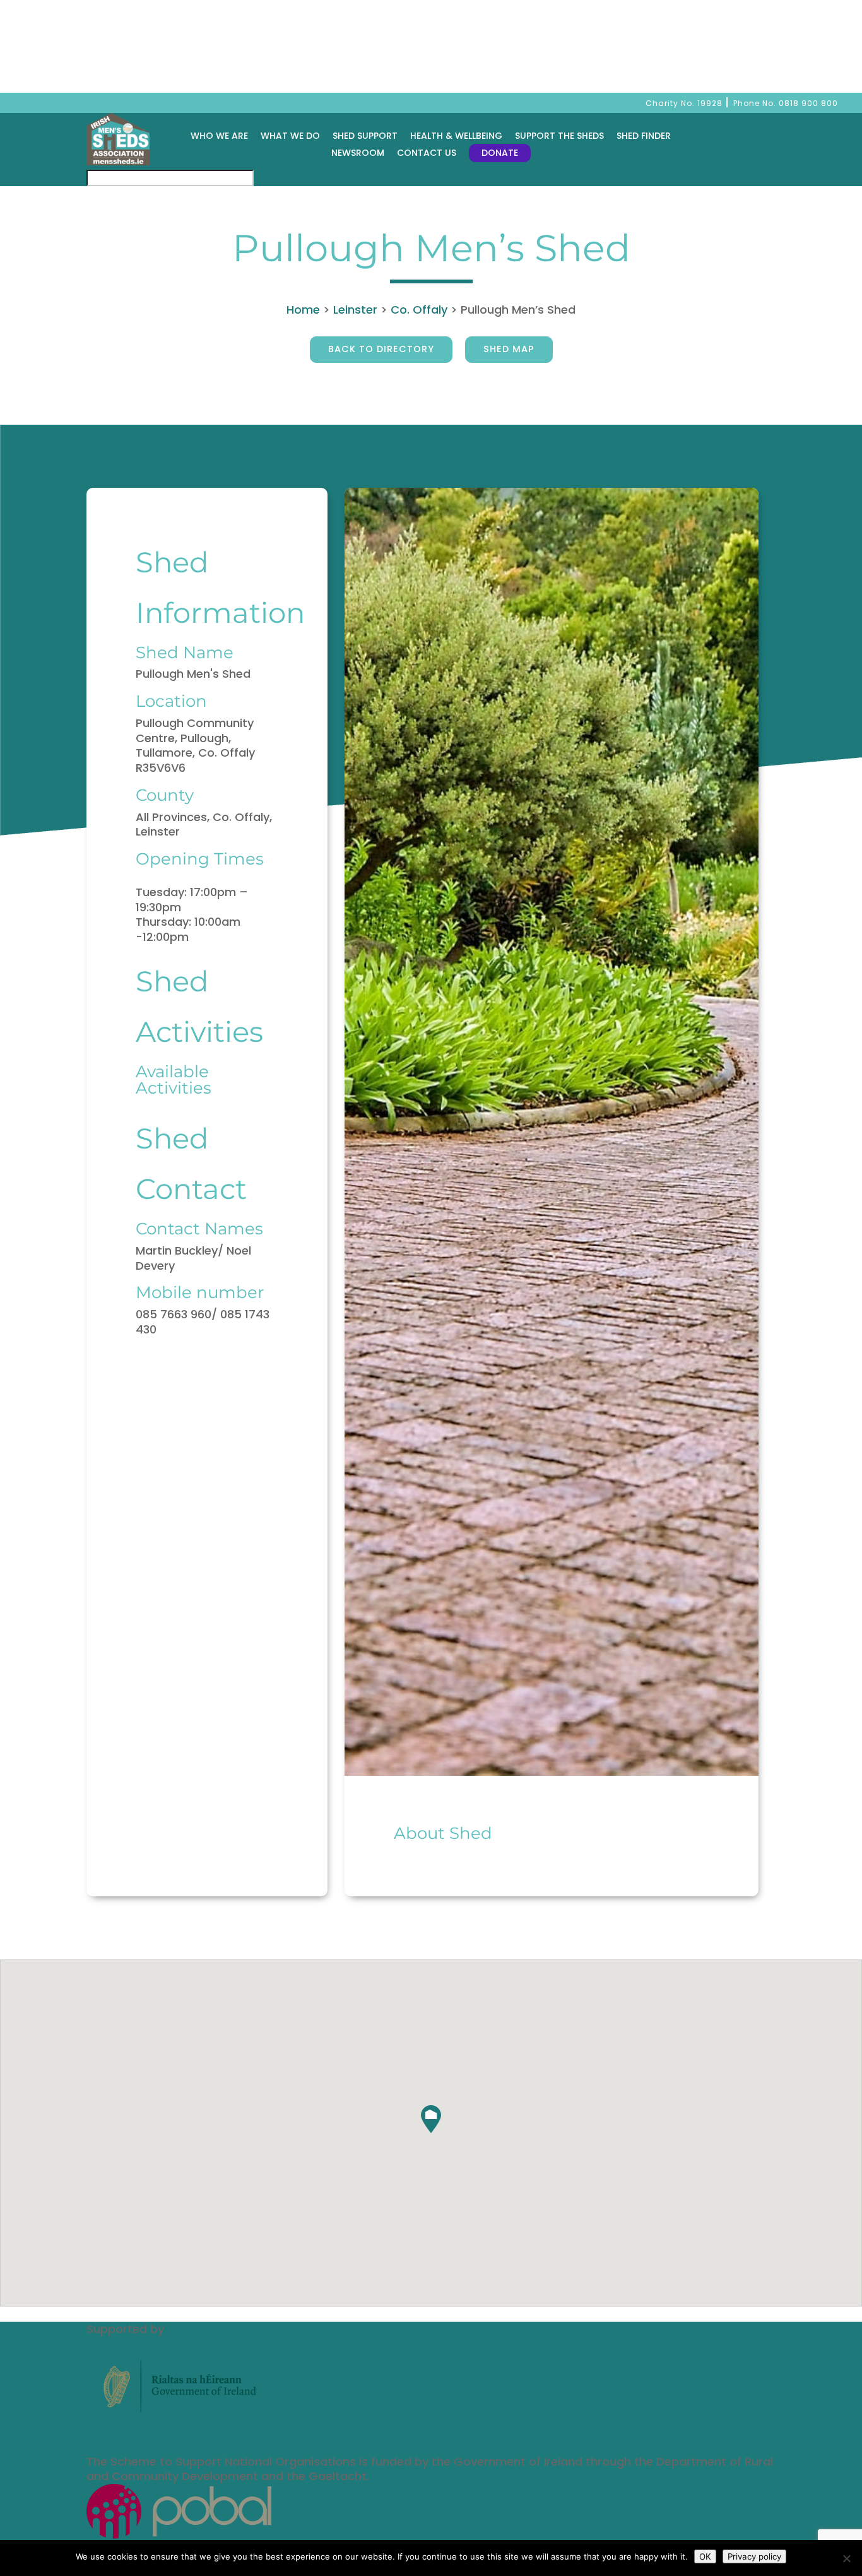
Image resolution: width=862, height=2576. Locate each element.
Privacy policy (754, 2556)
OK (705, 2556)
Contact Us (427, 153)
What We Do (290, 136)
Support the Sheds (559, 136)
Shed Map (509, 349)
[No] (846, 2558)
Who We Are (219, 136)
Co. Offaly (419, 310)
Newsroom (358, 153)
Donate (500, 153)
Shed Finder (644, 136)
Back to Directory (381, 349)
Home (303, 310)
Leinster (355, 310)
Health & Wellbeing (456, 136)
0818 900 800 (808, 103)
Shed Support (365, 136)
